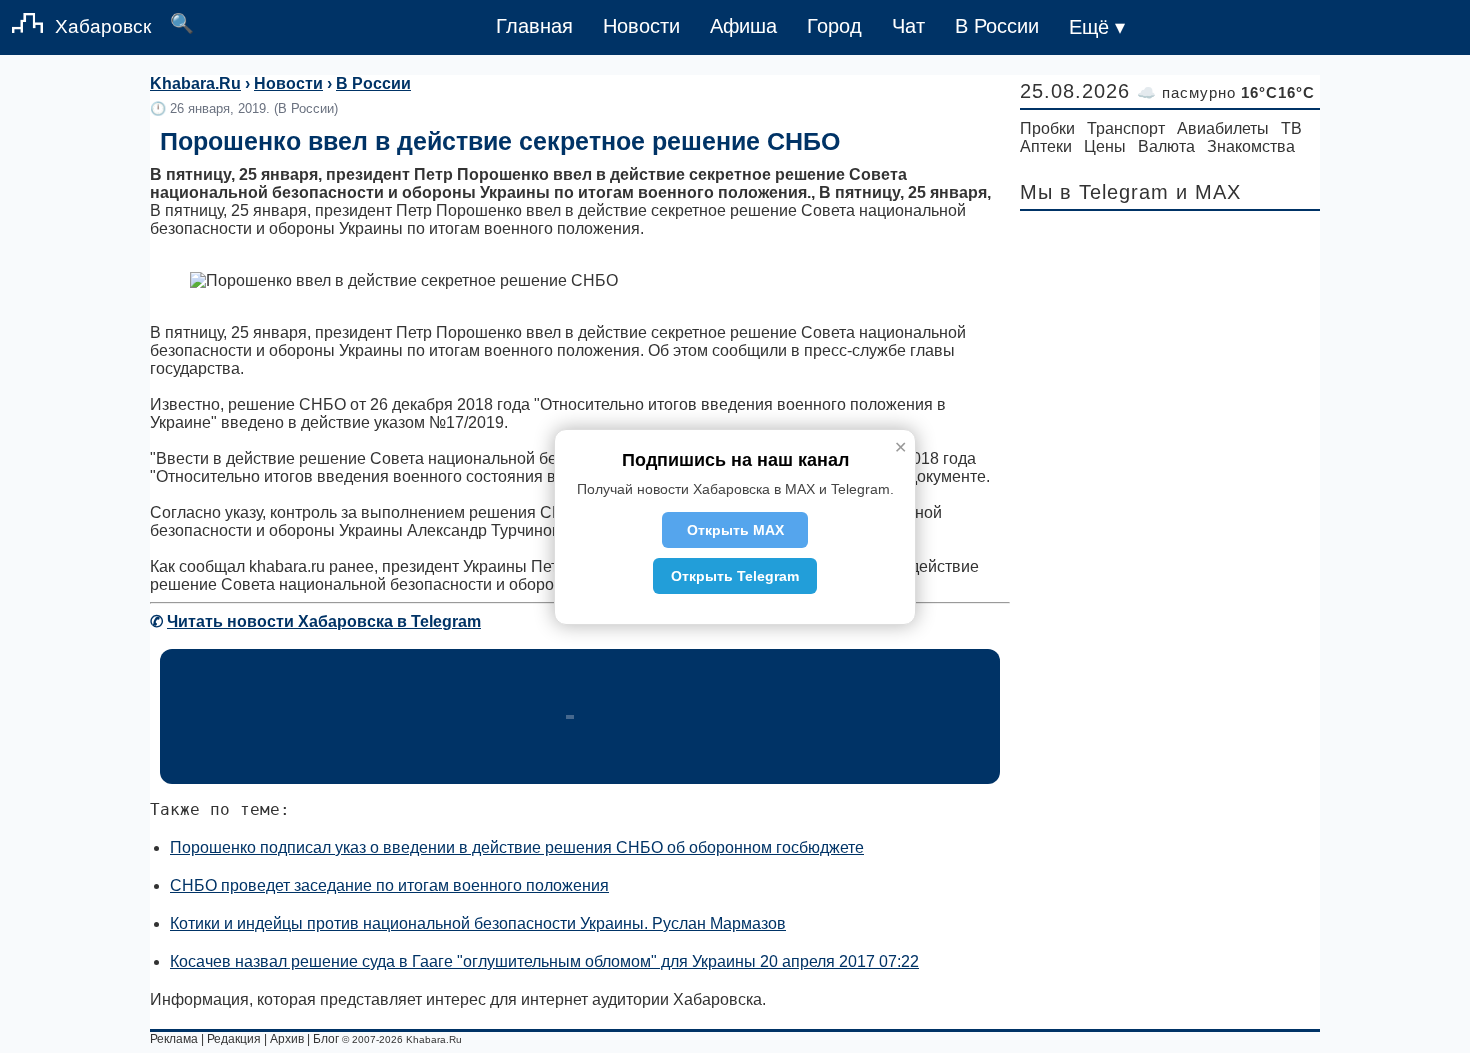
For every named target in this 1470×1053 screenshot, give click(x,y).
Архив (287, 1039)
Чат (908, 26)
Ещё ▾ (1097, 27)
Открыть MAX (735, 530)
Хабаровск (103, 26)
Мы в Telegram (1094, 192)
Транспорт (1126, 128)
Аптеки (1046, 146)
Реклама (174, 1039)
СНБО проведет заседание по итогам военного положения (389, 885)
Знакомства (1251, 146)
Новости (641, 26)
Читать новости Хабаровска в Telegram (324, 621)
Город (834, 26)
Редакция (234, 1039)
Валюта (1166, 146)
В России (997, 26)
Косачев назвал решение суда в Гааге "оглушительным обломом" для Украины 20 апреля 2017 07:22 (544, 961)
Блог (326, 1039)
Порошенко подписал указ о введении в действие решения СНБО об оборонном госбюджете (517, 847)
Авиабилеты (1223, 128)
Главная (534, 26)
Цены (1105, 146)
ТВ (1291, 128)
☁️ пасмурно (1226, 92)
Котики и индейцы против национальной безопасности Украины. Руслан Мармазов (478, 923)
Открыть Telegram (735, 576)
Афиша (743, 26)
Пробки (1047, 128)
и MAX (1208, 192)
